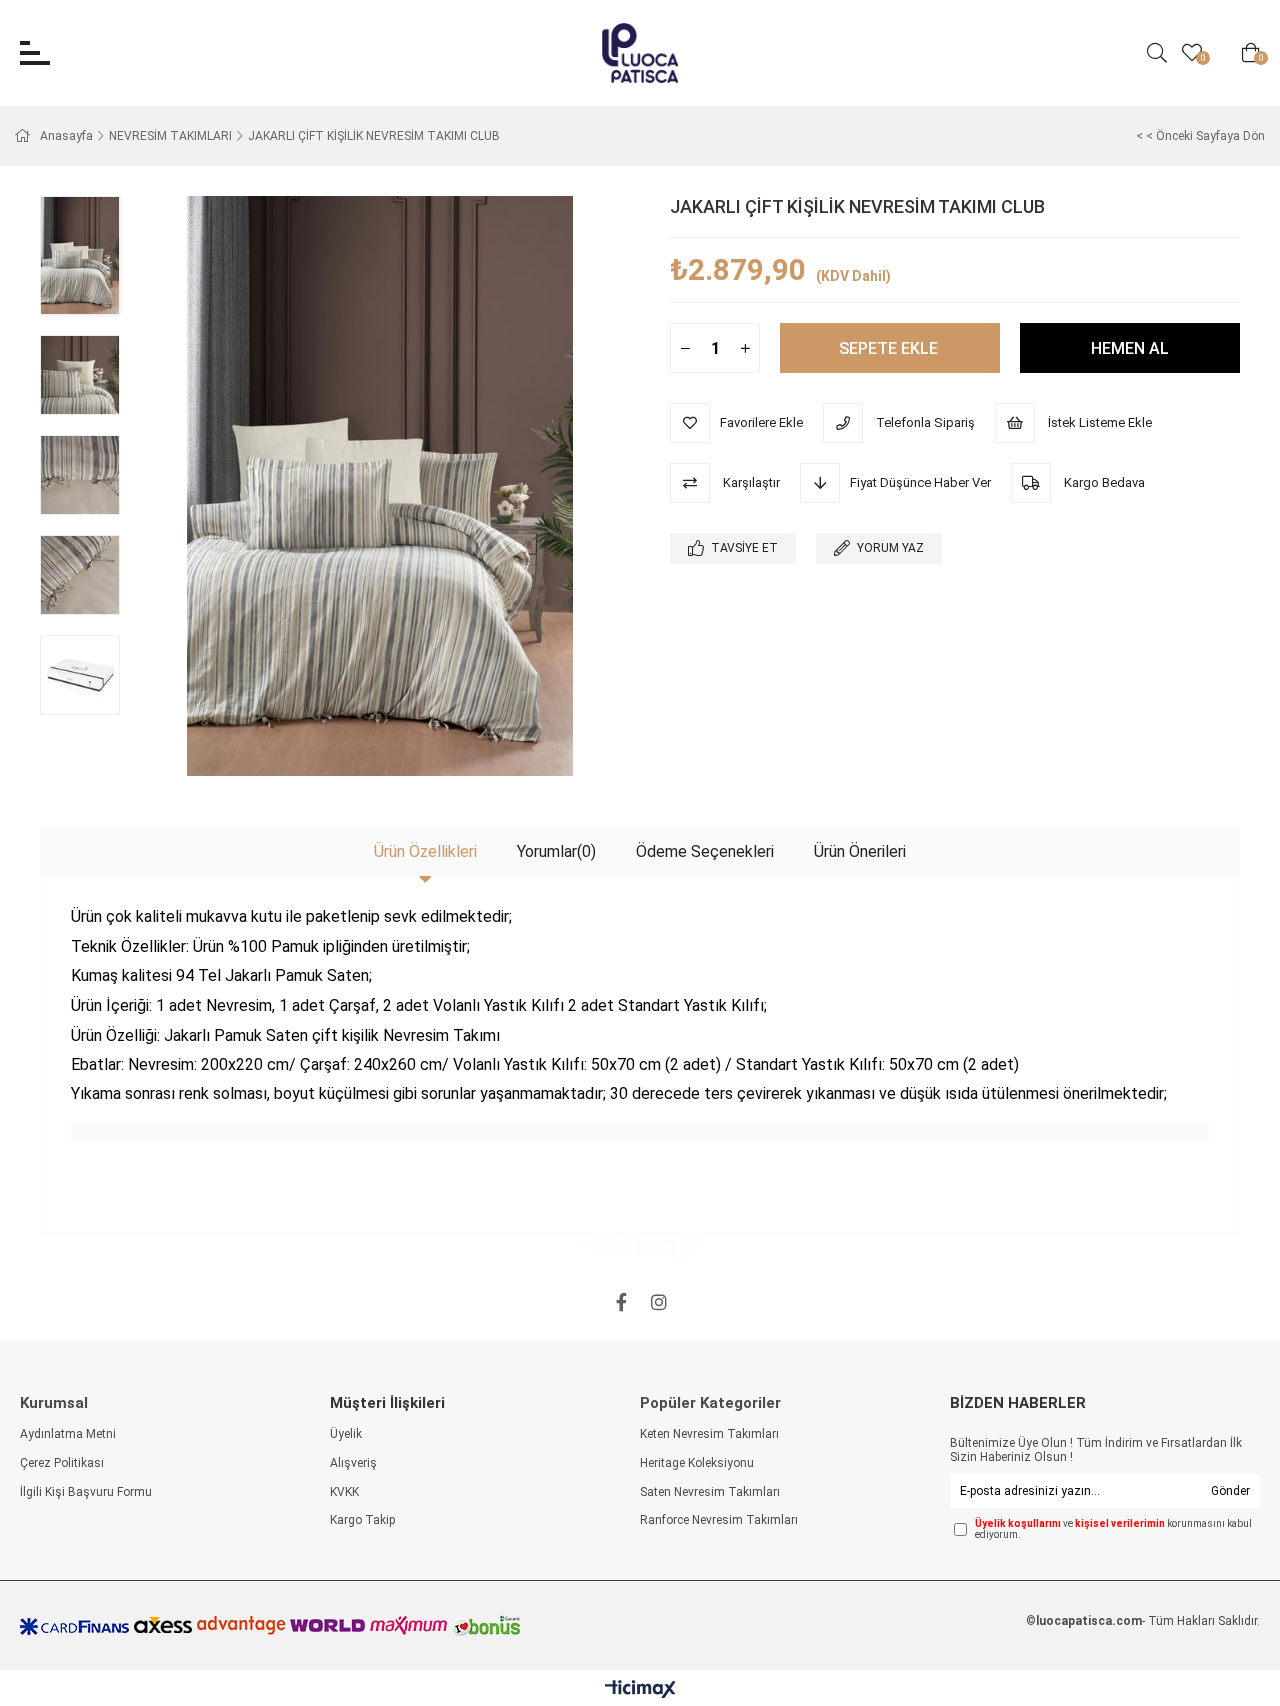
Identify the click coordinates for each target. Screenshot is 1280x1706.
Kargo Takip (362, 1520)
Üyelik (346, 1434)
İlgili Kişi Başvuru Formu (86, 1492)
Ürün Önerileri (860, 851)
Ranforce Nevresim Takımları (719, 1520)
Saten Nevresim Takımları (710, 1492)
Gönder (1230, 1491)
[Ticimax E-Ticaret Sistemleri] (640, 1690)
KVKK (344, 1492)
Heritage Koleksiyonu (697, 1463)
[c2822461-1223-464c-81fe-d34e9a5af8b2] (640, 1248)
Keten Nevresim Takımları (709, 1434)
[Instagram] (659, 1302)
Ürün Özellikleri (425, 851)
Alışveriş (353, 1463)
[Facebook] (621, 1302)
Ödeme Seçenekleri (705, 851)
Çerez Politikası (62, 1463)
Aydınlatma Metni (68, 1434)
